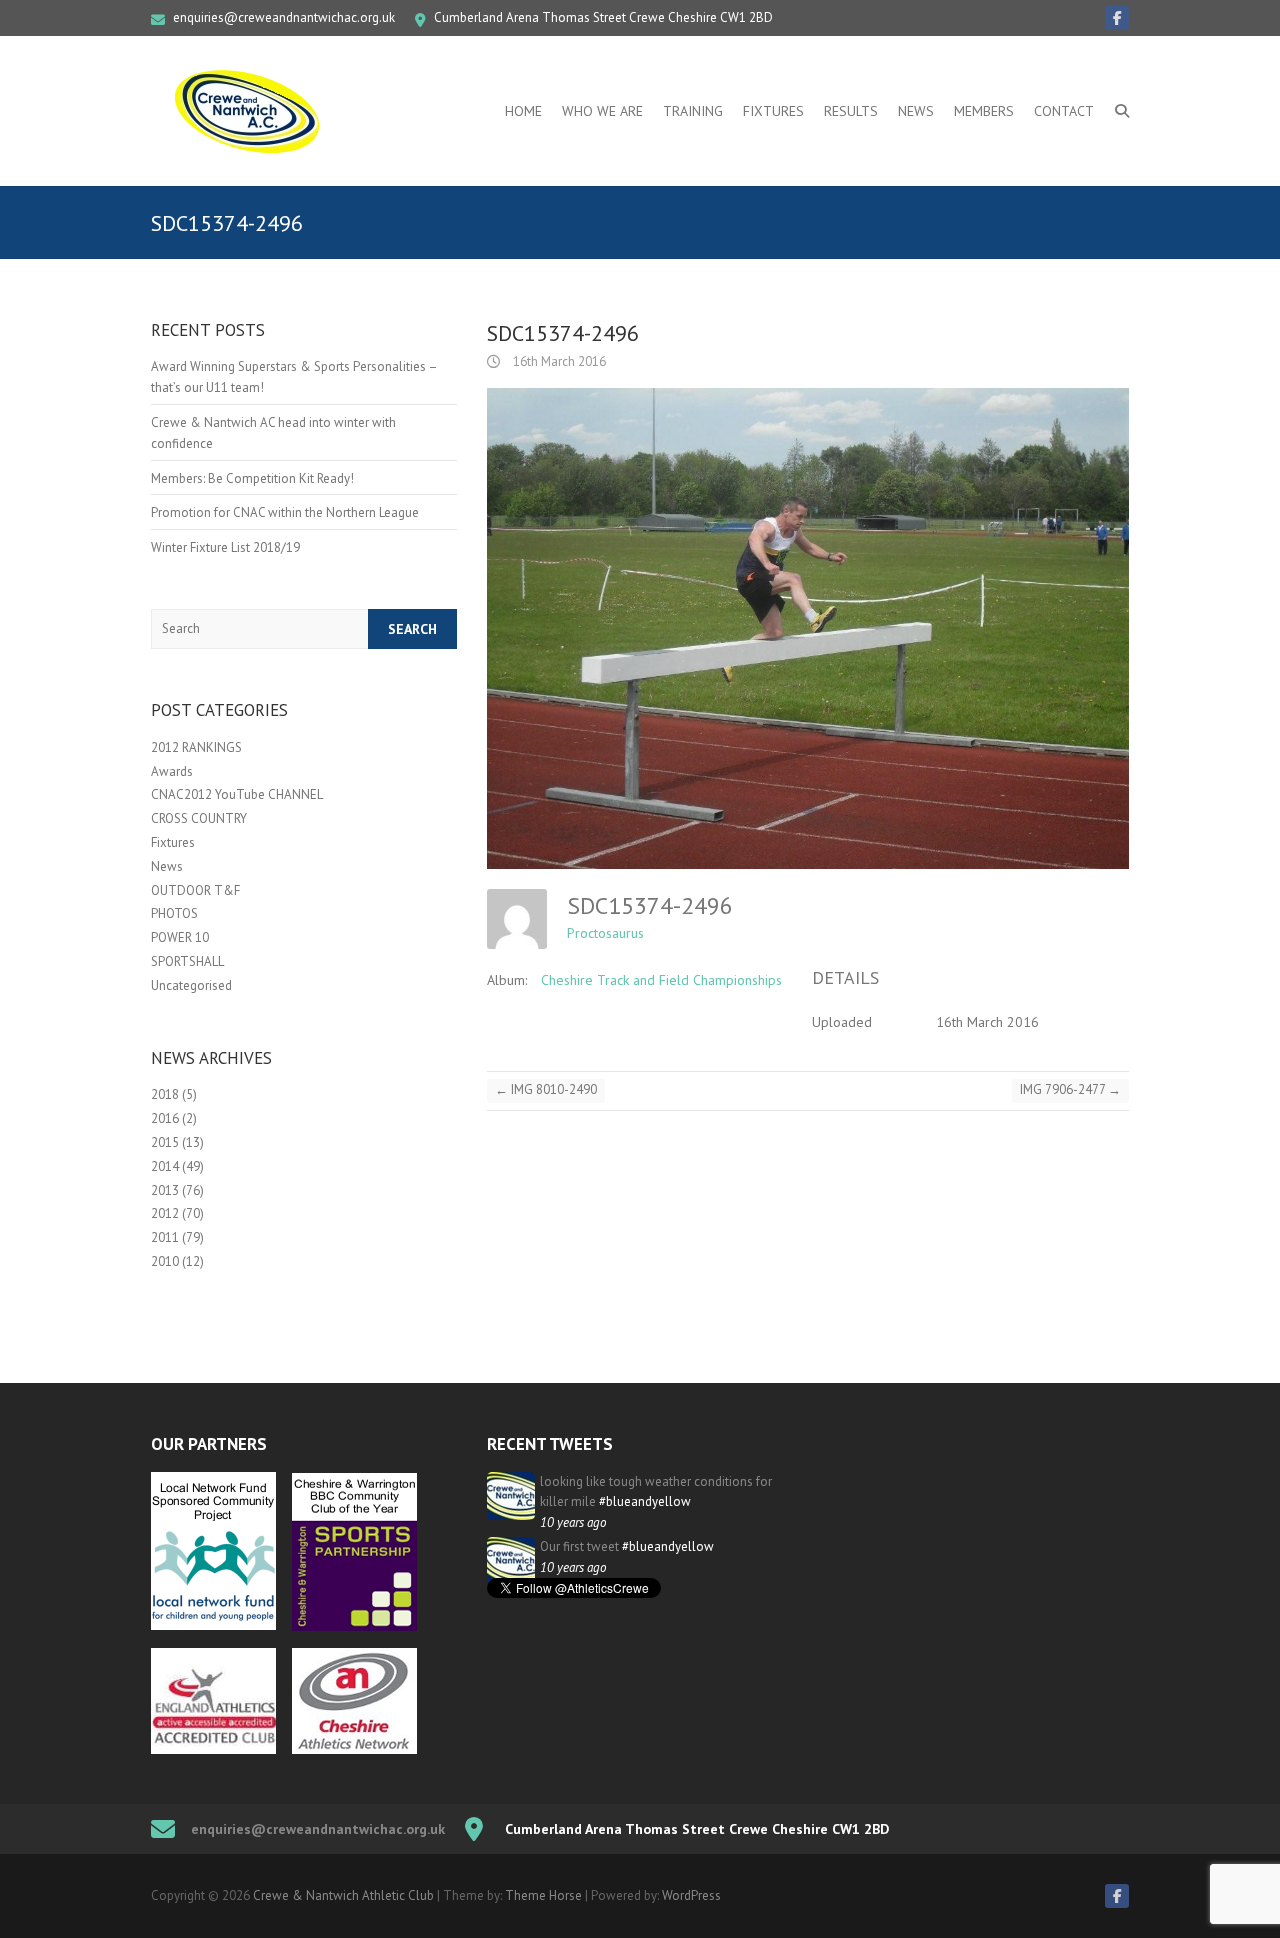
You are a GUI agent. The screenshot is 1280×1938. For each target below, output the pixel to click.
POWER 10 (180, 937)
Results (851, 111)
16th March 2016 (558, 361)
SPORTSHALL (187, 961)
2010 (165, 1261)
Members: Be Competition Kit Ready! (252, 478)
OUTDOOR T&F (195, 890)
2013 (165, 1190)
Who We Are (602, 111)
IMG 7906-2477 (1070, 1089)
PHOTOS (174, 913)
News (916, 111)
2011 (165, 1237)
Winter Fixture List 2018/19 (225, 547)
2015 (165, 1142)
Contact (1064, 111)
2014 (165, 1166)
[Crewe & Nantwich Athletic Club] (251, 111)
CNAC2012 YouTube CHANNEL (237, 794)
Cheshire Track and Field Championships (661, 980)
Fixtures (773, 111)
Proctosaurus (605, 933)
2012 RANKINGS (196, 747)
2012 (165, 1213)
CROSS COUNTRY (199, 818)
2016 (165, 1118)
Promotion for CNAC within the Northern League (285, 512)
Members (984, 111)
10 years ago (573, 1522)
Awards (172, 771)
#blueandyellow (645, 1501)
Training (693, 111)
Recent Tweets (550, 1444)
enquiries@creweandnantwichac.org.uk (284, 17)
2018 (165, 1094)
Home (523, 111)
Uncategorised (191, 985)
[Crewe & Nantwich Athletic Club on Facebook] (1117, 18)
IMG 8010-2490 (546, 1089)
